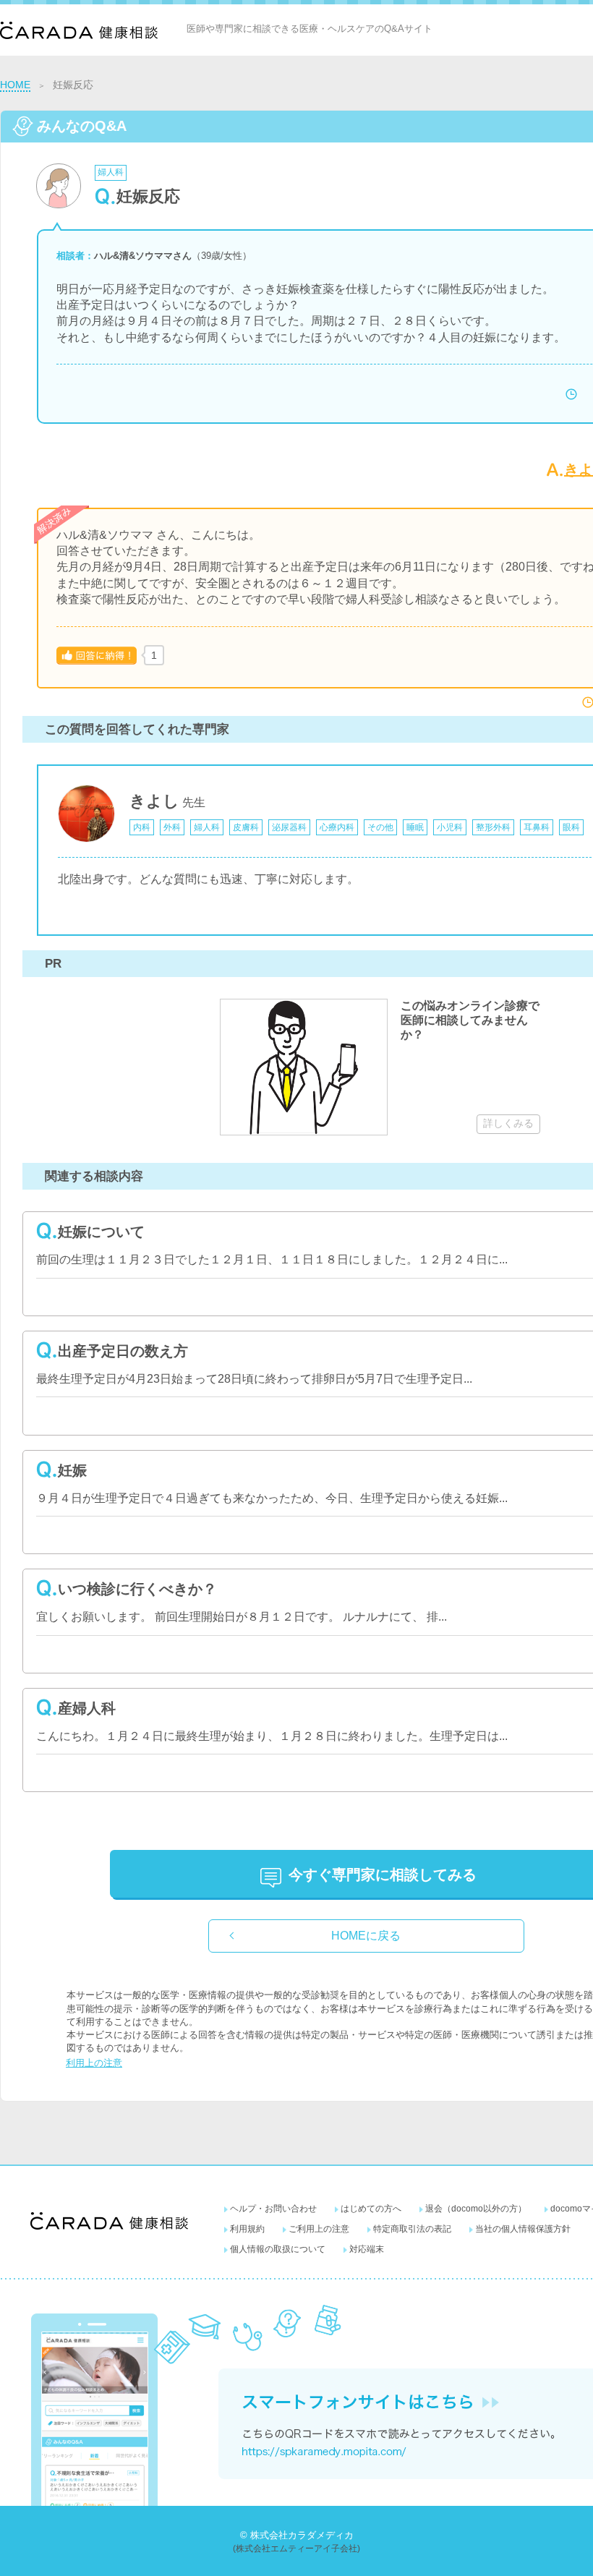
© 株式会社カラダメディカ (297, 2535)
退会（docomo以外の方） (476, 2209)
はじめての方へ (371, 2209)
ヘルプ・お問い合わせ (273, 2209)
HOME (15, 85)
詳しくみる (508, 1123)
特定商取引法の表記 (412, 2229)
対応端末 (367, 2249)
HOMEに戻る (366, 1936)
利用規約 (247, 2229)
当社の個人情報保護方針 (523, 2229)
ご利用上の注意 (319, 2229)
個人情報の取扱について (278, 2249)
